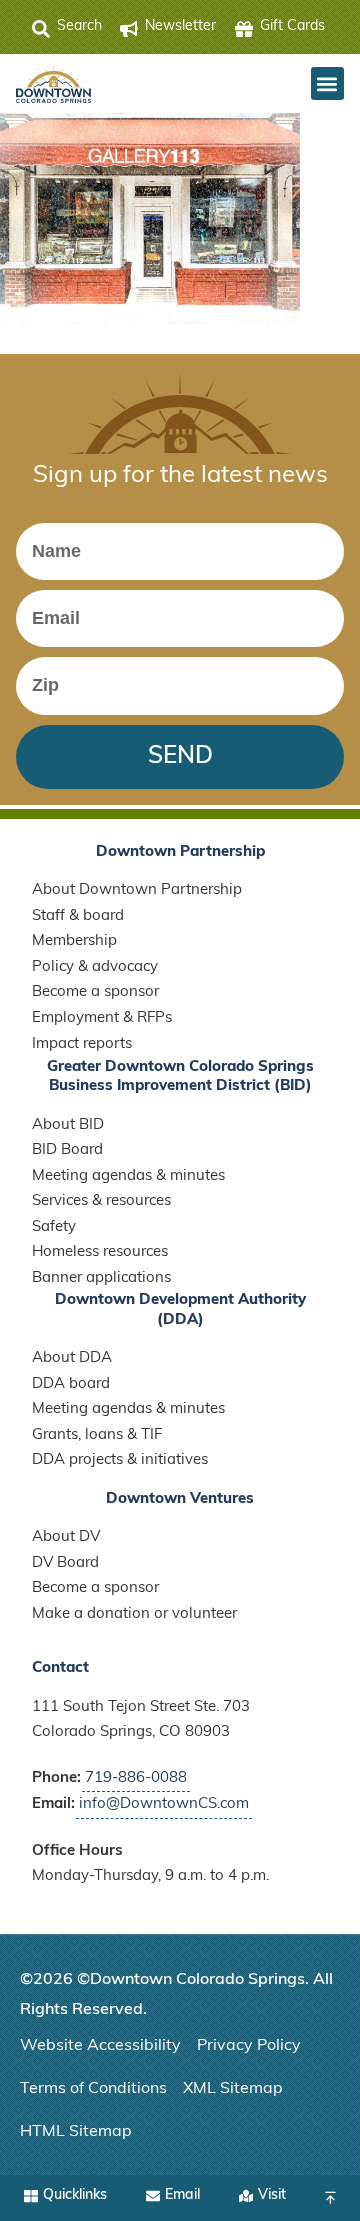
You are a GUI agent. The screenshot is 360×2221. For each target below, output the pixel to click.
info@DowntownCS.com (164, 1804)
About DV (66, 1537)
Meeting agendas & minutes (128, 1176)
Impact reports (82, 1044)
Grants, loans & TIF (97, 1435)
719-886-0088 (136, 1778)
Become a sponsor (95, 992)
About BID (68, 1125)
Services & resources (101, 1201)
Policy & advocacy (95, 967)
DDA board (71, 1384)
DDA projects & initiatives (120, 1460)
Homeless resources (100, 1252)
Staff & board (78, 916)
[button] (327, 83)
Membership (74, 941)
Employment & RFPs (102, 1018)
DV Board (65, 1563)
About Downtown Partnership (137, 890)
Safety (54, 1227)
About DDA (72, 1358)
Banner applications (101, 1278)
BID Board (67, 1150)
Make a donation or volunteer (134, 1614)
